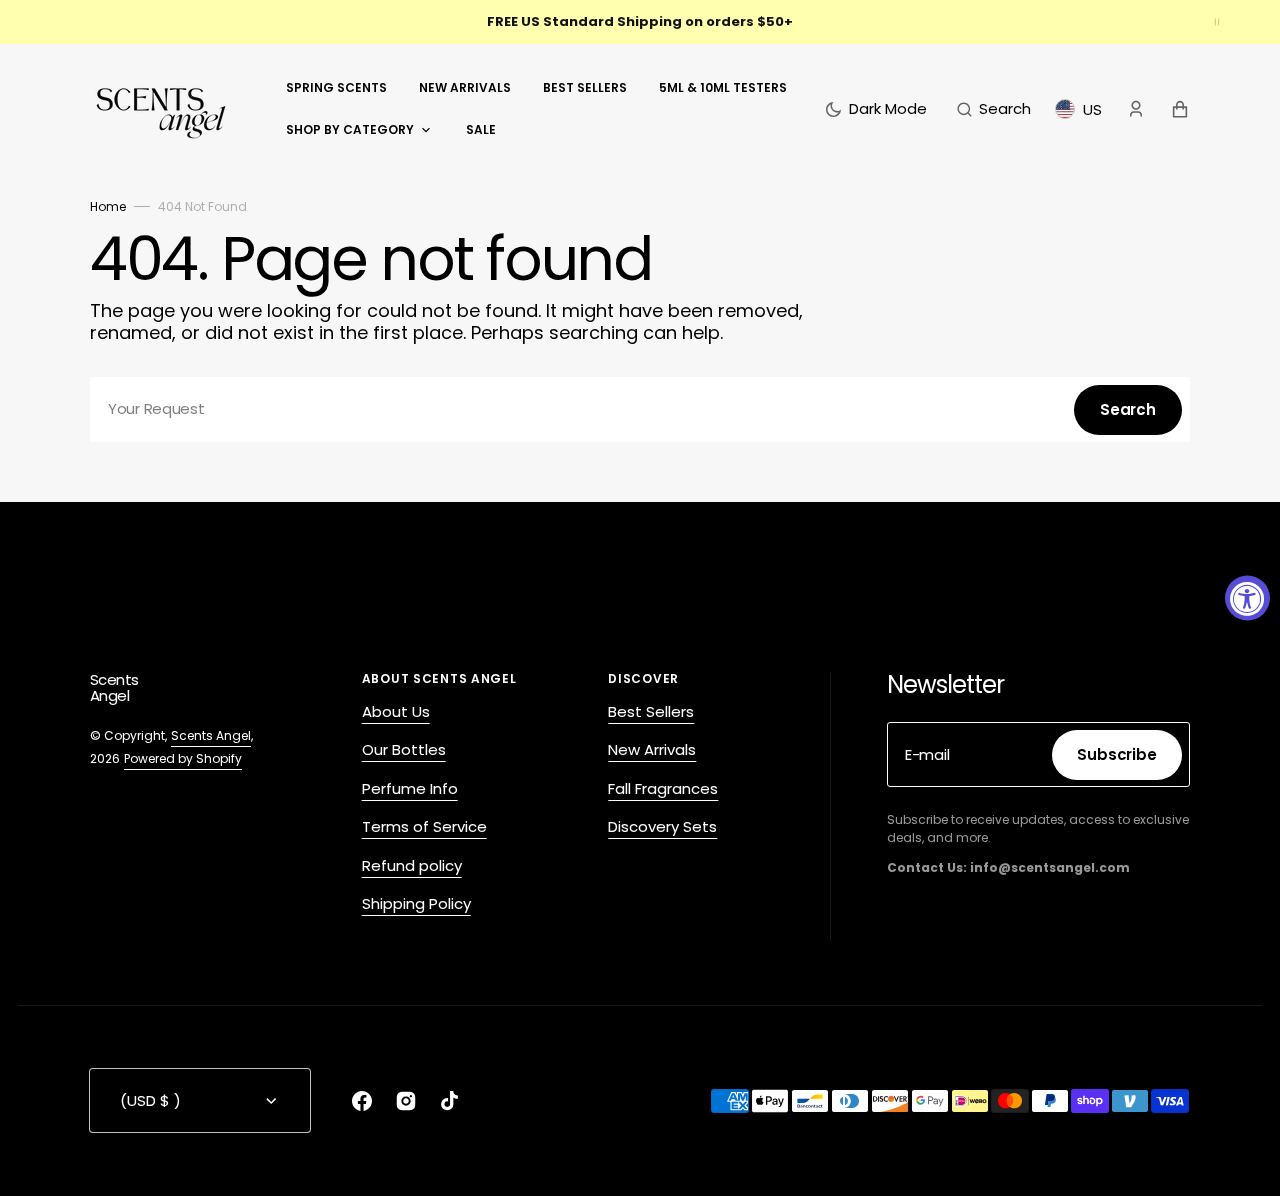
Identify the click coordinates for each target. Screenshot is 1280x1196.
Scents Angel (211, 735)
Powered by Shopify (183, 758)
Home (108, 206)
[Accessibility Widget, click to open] (1247, 598)
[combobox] (640, 409)
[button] (994, 109)
